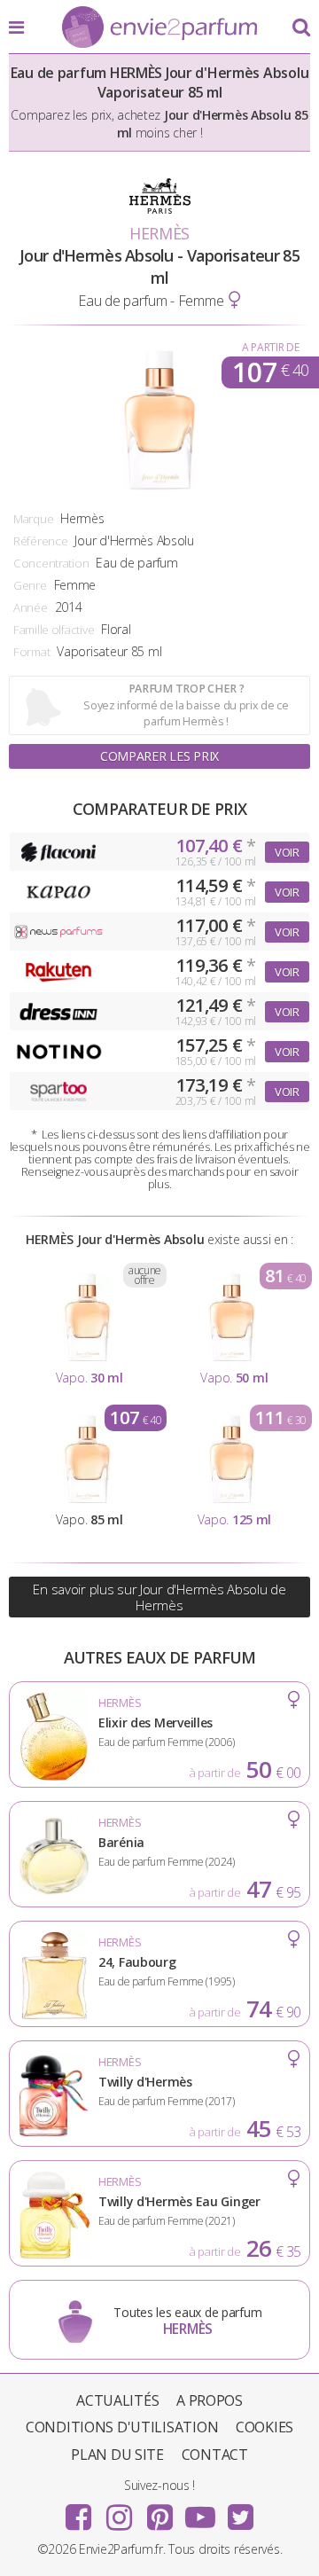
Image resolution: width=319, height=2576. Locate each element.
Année (31, 607)
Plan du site (117, 2455)
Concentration (51, 563)
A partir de (271, 347)
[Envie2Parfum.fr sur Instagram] (119, 2511)
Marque (33, 519)
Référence (40, 541)
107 (270, 372)
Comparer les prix (159, 756)
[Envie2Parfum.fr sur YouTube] (200, 2511)
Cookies (265, 2427)
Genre (30, 585)
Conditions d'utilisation (122, 2427)
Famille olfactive (54, 630)
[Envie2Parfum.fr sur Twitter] (240, 2511)
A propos (210, 2400)
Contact (215, 2455)
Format (31, 652)
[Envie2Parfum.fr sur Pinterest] (159, 2511)
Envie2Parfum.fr (159, 28)
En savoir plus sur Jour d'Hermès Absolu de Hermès (159, 1597)
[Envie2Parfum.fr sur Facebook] (79, 2511)
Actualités (117, 2400)
